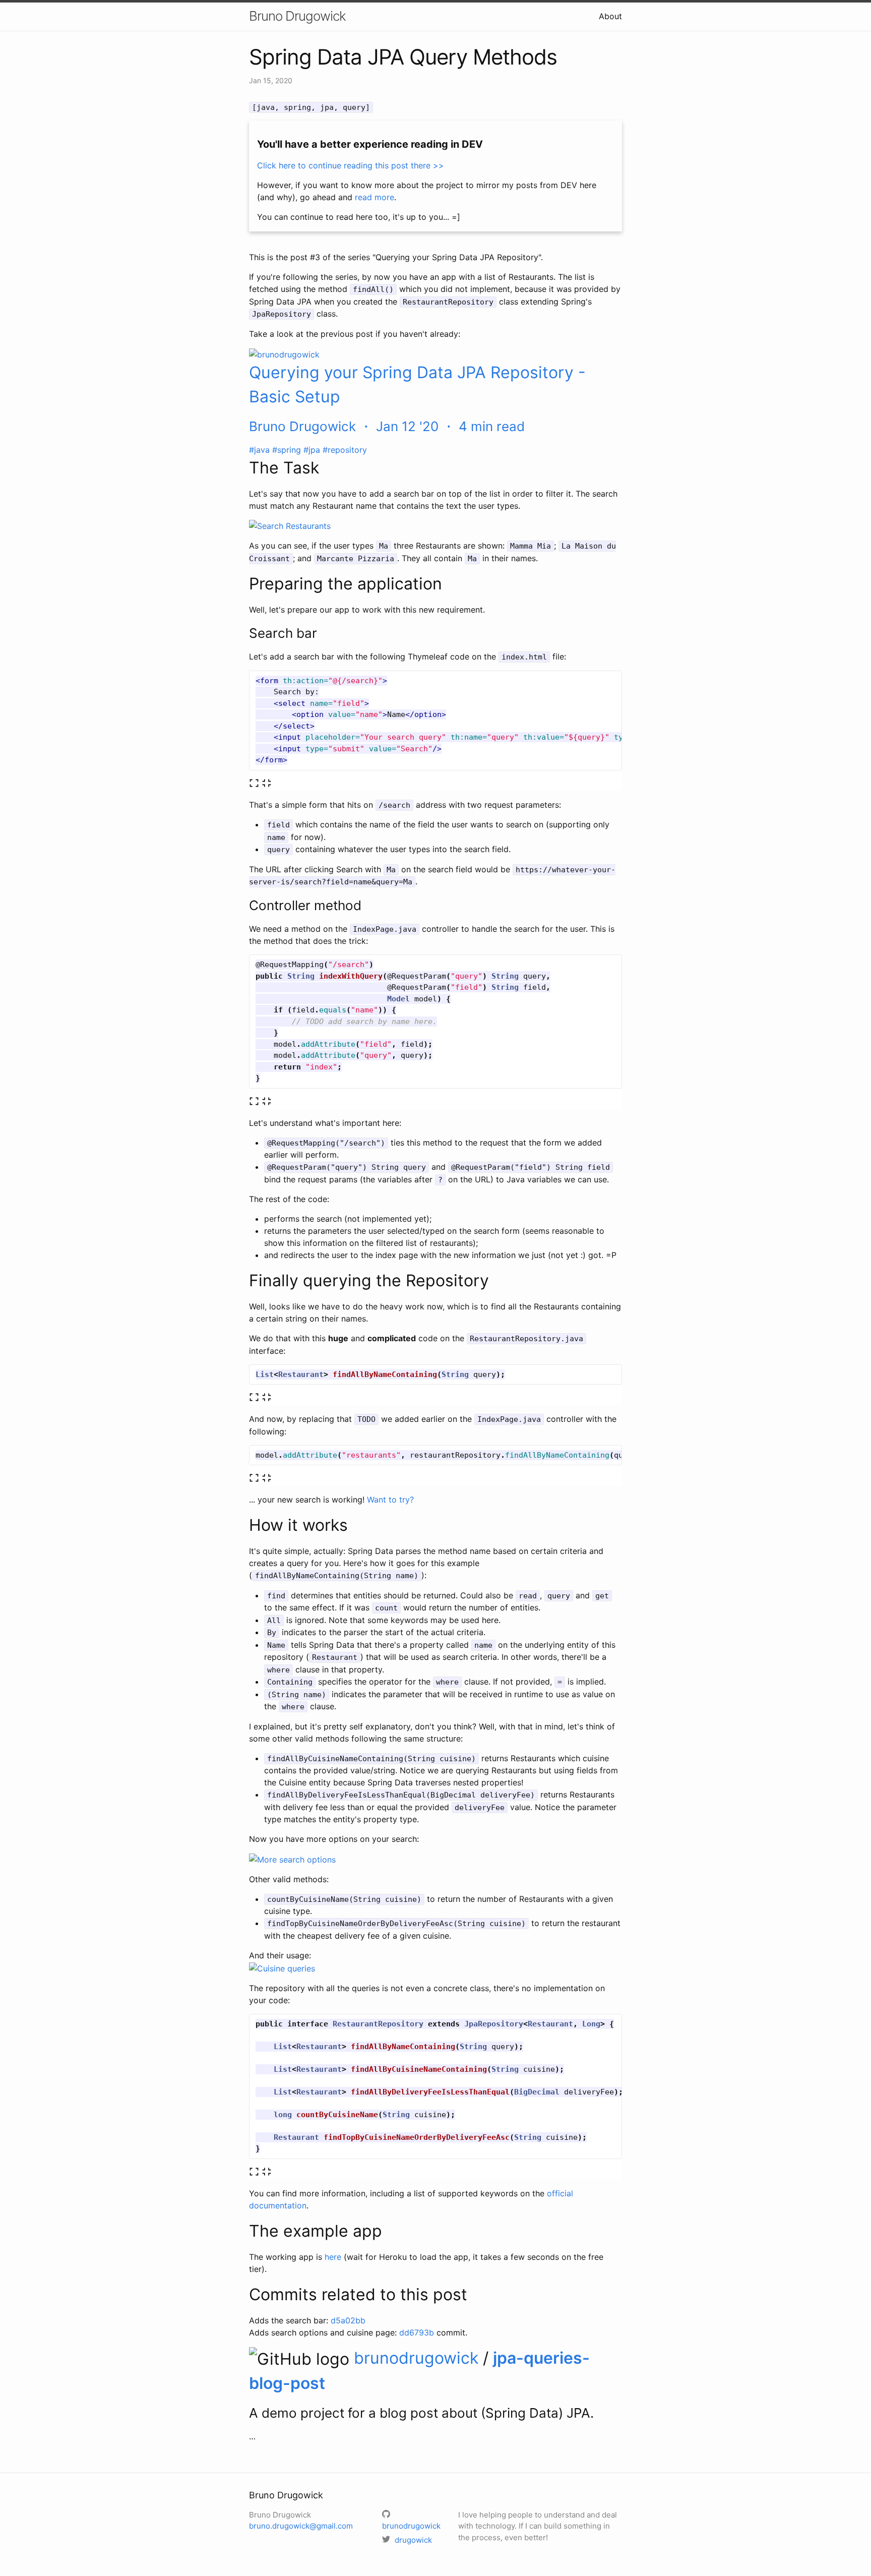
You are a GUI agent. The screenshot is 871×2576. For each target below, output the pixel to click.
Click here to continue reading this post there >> (351, 165)
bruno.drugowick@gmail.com (301, 2526)
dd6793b (417, 2332)
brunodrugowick (418, 2358)
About (610, 16)
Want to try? (390, 1500)
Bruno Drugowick (297, 16)
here (333, 2257)
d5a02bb (348, 2320)
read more (375, 197)
